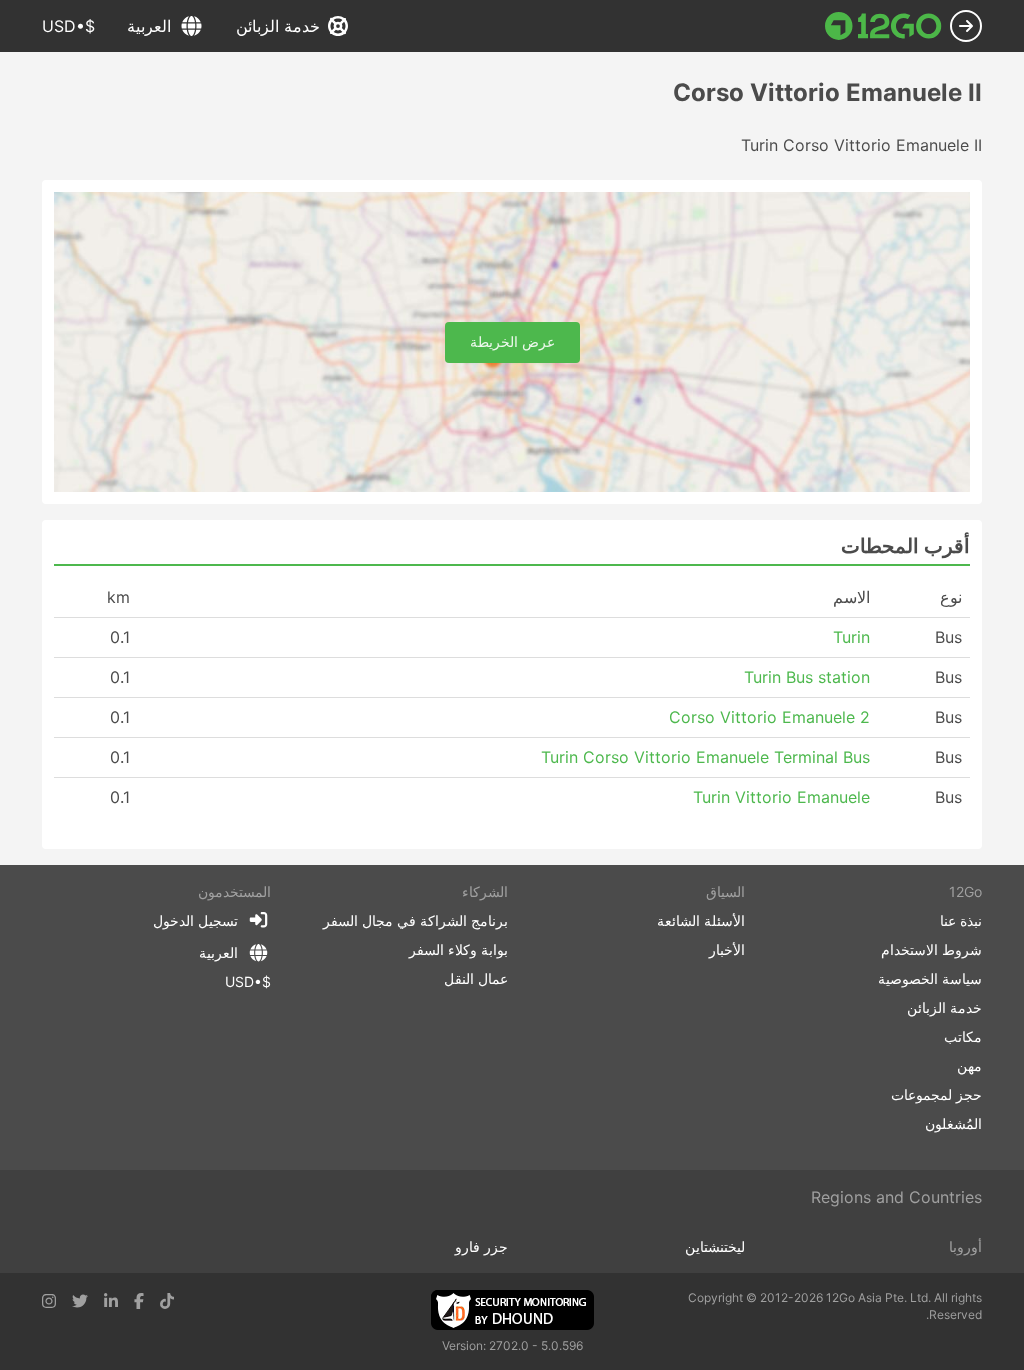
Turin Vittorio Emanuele (781, 797)
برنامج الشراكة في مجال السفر (415, 920)
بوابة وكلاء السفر (458, 949)
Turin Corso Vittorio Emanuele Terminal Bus (705, 757)
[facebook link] (139, 1301)
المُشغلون (953, 1123)
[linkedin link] (111, 1301)
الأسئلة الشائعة (701, 920)
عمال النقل (476, 978)
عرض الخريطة (512, 341)
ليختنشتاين (715, 1246)
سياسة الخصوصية (930, 978)
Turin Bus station (807, 677)
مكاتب (963, 1036)
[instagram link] (49, 1301)
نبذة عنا (961, 920)
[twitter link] (80, 1301)
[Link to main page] (883, 26)
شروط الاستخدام (931, 949)
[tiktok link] (167, 1301)
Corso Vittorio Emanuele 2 (769, 717)
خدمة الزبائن (278, 26)
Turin (851, 637)
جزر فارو (481, 1246)
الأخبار (727, 949)
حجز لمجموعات (936, 1094)
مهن (969, 1065)
